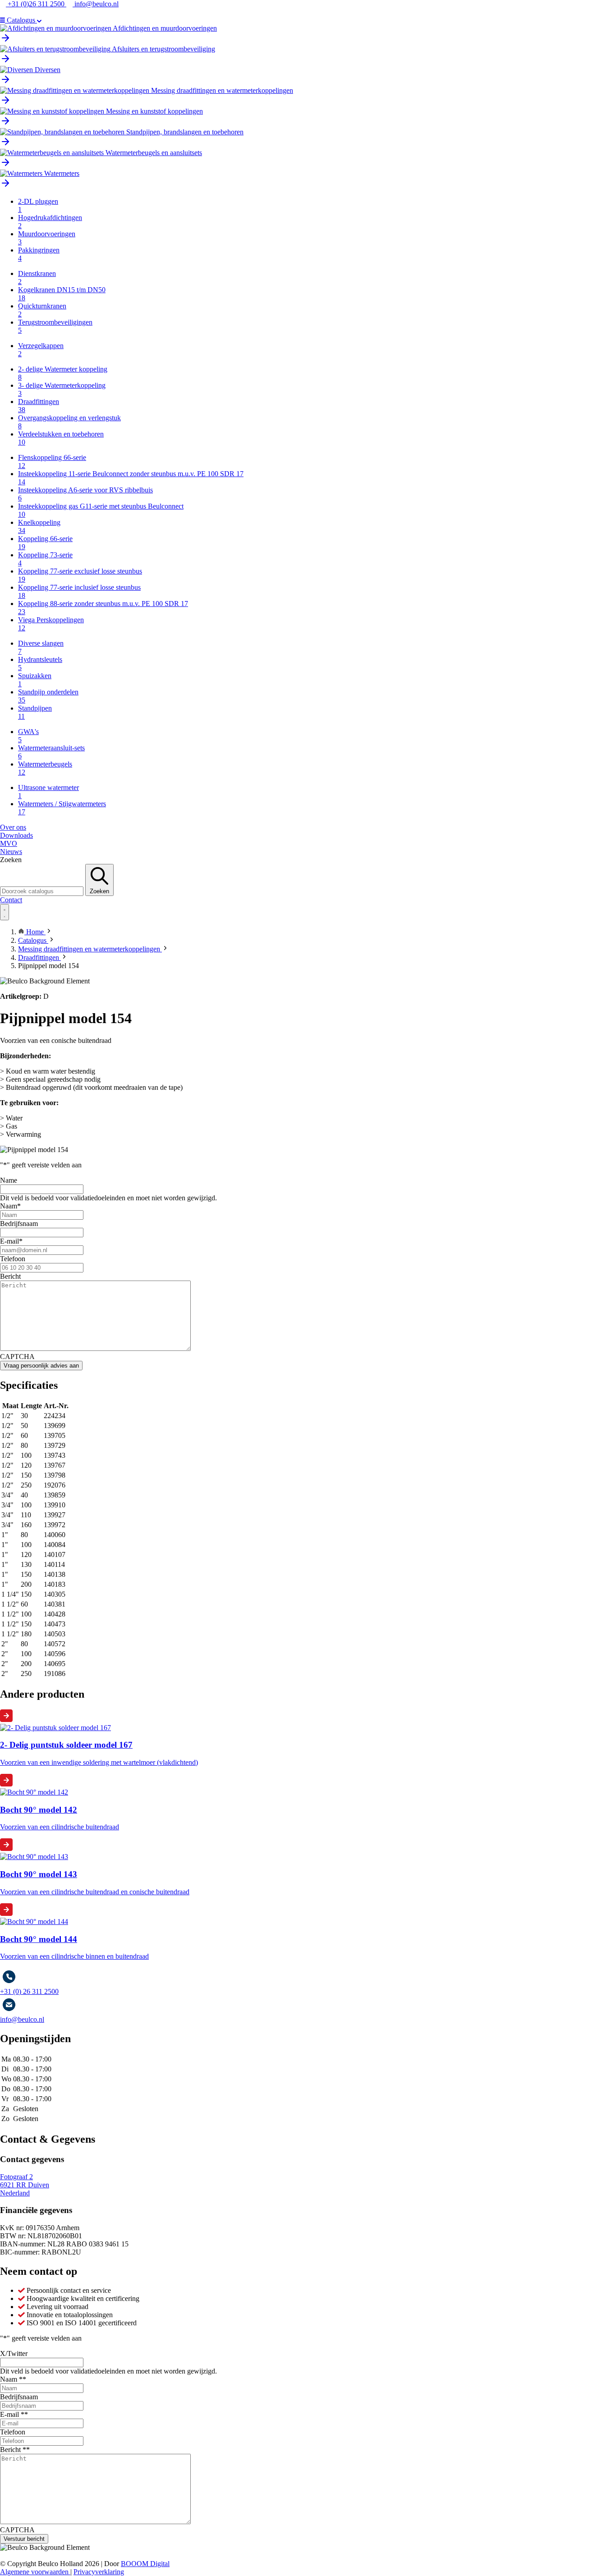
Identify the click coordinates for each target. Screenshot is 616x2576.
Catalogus (33, 940)
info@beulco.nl (96, 4)
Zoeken (11, 860)
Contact (11, 900)
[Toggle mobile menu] (5, 912)
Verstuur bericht (24, 2539)
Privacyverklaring (99, 2572)
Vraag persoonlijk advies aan (41, 1366)
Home (35, 932)
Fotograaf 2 (16, 2177)
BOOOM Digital (145, 2564)
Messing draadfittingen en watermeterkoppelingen (90, 949)
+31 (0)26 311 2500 (36, 4)
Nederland (15, 2193)
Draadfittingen (39, 957)
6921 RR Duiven (25, 2185)
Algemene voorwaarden (35, 2572)
